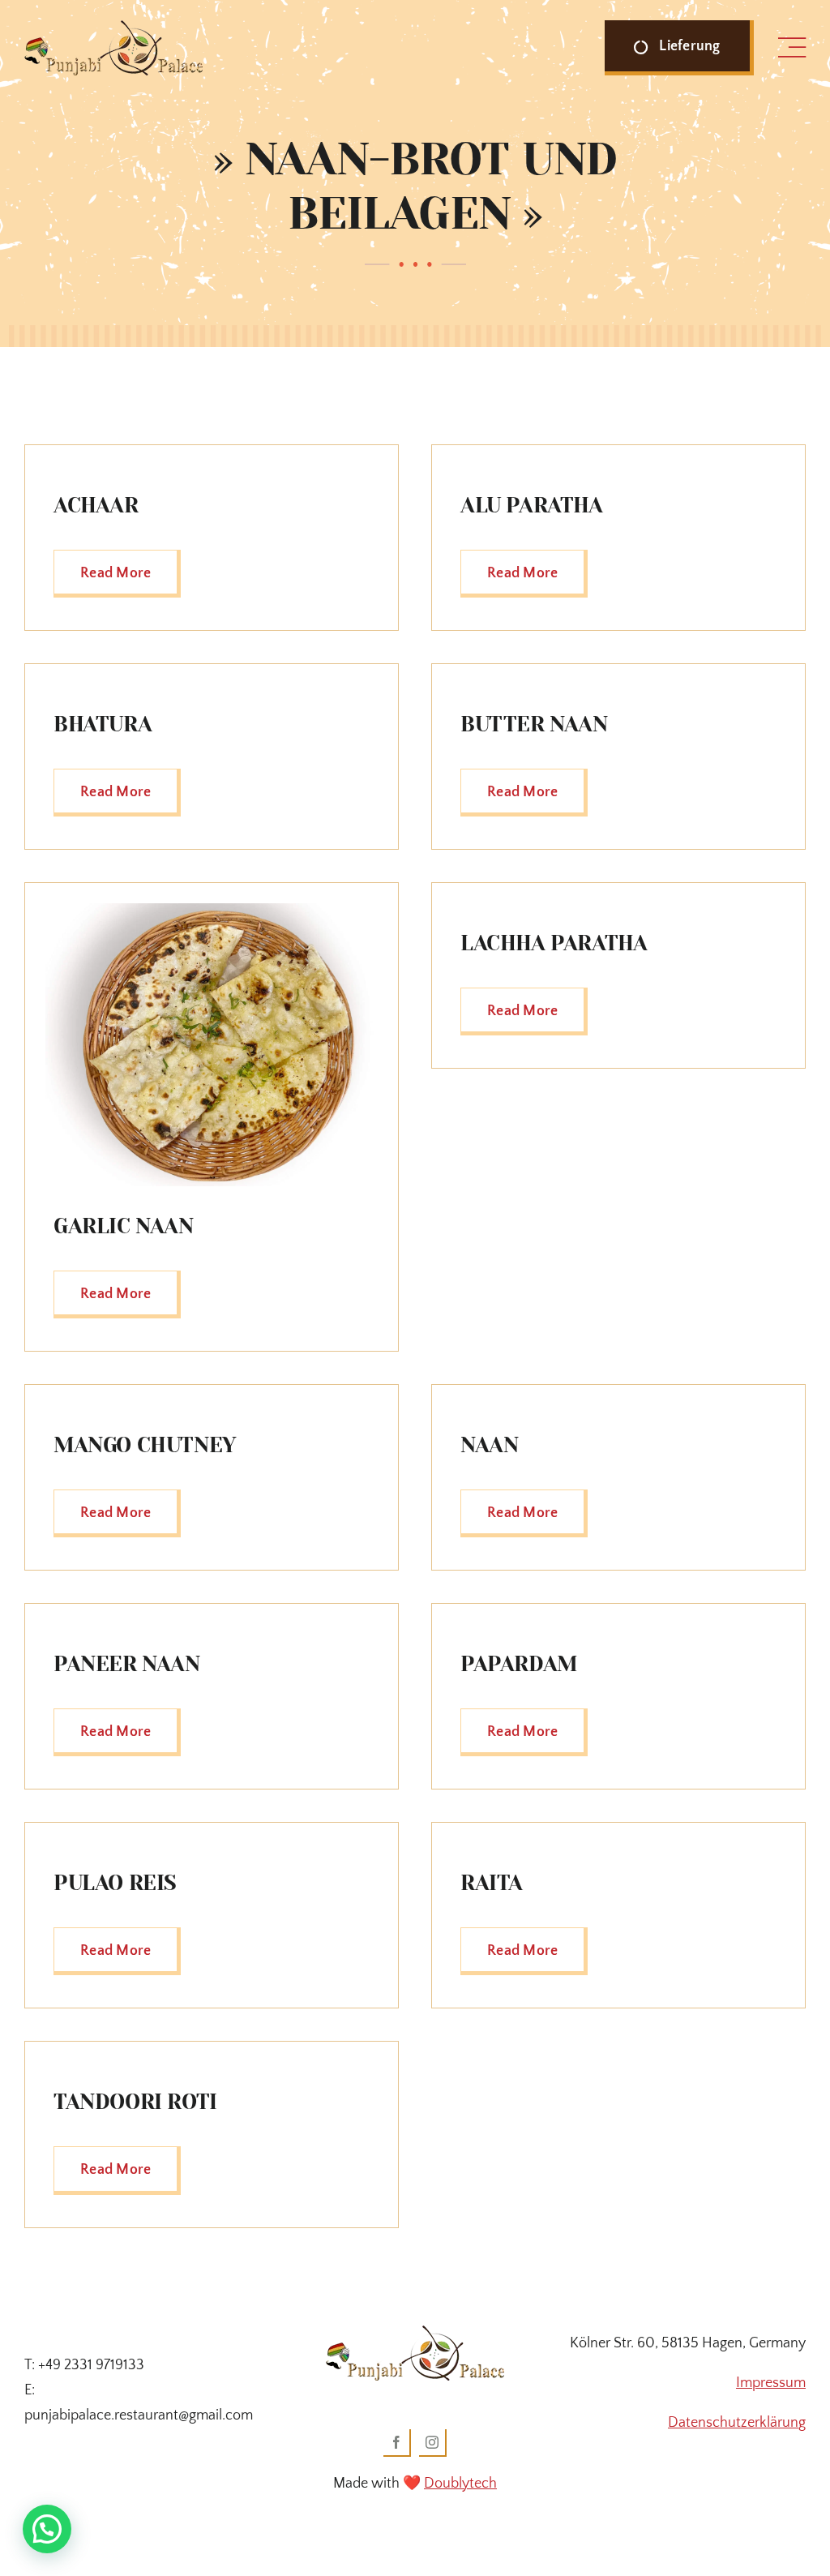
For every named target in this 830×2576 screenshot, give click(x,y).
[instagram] (433, 2443)
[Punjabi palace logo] (113, 28)
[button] (47, 2529)
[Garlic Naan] (212, 911)
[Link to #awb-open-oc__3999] (792, 48)
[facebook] (397, 2443)
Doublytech (460, 2484)
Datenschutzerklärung (737, 2423)
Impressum (771, 2383)
